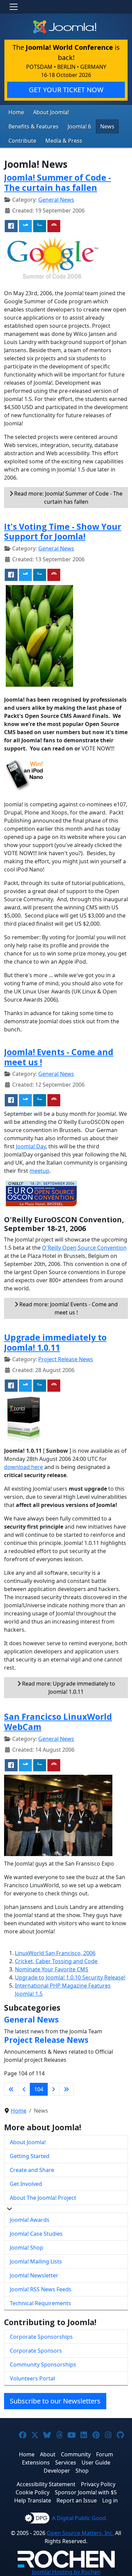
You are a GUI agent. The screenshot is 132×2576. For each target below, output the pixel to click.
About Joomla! (51, 112)
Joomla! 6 (79, 126)
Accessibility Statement (46, 2484)
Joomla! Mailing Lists (36, 2261)
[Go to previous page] (24, 2089)
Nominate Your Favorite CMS (52, 1969)
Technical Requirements (40, 2303)
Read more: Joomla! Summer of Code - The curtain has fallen (68, 498)
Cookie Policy (32, 2492)
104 (39, 2089)
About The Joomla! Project (43, 2198)
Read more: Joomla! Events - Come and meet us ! (68, 1308)
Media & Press (64, 141)
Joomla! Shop (27, 2248)
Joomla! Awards (30, 2220)
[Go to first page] (11, 2089)
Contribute (22, 141)
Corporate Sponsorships (41, 2337)
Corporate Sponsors (36, 2351)
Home (16, 112)
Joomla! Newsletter (34, 2275)
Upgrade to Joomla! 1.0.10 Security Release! (70, 1977)
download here (24, 1467)
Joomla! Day (31, 1146)
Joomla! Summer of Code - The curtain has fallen (58, 183)
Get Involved (26, 2184)
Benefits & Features (34, 126)
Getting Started (30, 2156)
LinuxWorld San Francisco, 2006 (55, 1953)
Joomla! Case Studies (36, 2234)
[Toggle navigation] (14, 7)
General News (56, 200)
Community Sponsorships (43, 2364)
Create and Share (32, 2170)
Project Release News (66, 1359)
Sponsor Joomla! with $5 (86, 2492)
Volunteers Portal (32, 2378)
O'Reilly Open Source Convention (84, 1248)
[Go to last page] (66, 2089)
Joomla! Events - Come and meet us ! (59, 1057)
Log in (110, 2500)
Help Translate (33, 2500)
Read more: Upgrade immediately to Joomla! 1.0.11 (68, 1688)
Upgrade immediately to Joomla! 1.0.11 (55, 1342)
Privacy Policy (98, 2484)
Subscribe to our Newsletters (55, 2401)
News (107, 126)
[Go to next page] (53, 2089)
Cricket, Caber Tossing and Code (56, 1961)
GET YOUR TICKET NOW (66, 90)
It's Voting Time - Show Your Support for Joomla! (63, 532)
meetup (39, 1171)
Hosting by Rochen (66, 2572)
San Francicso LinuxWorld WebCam (58, 1722)
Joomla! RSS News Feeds (41, 2289)
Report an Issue (77, 2500)
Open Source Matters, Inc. (80, 2533)
